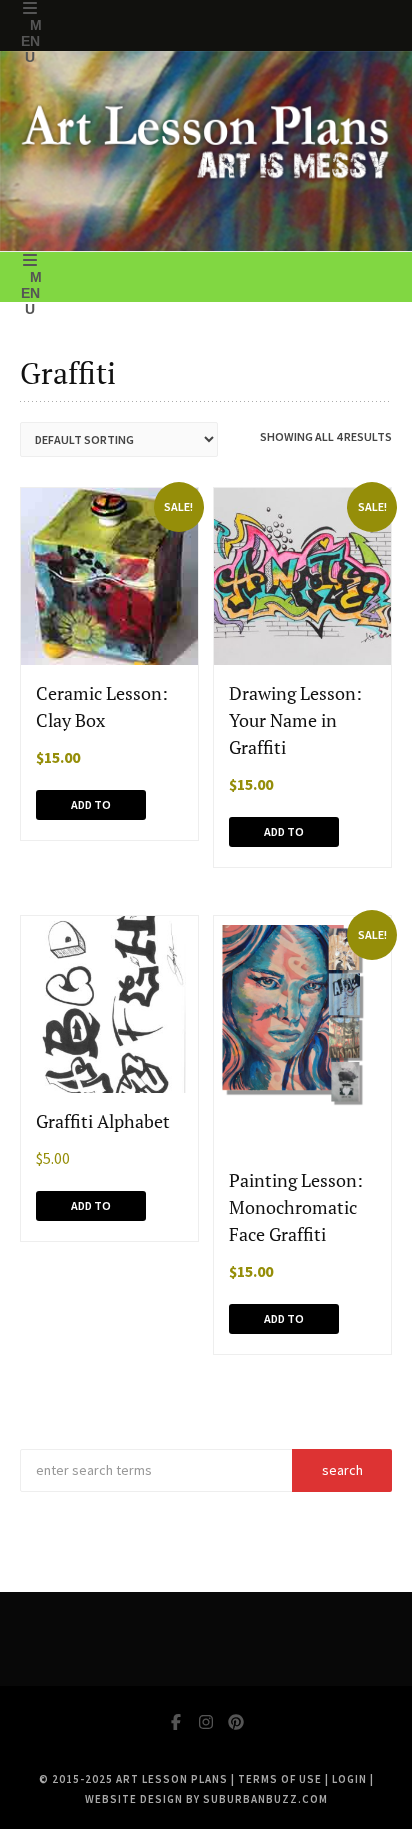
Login (349, 1779)
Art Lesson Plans (172, 1779)
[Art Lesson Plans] (206, 151)
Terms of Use (280, 1779)
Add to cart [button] (91, 808)
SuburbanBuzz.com (265, 1799)
